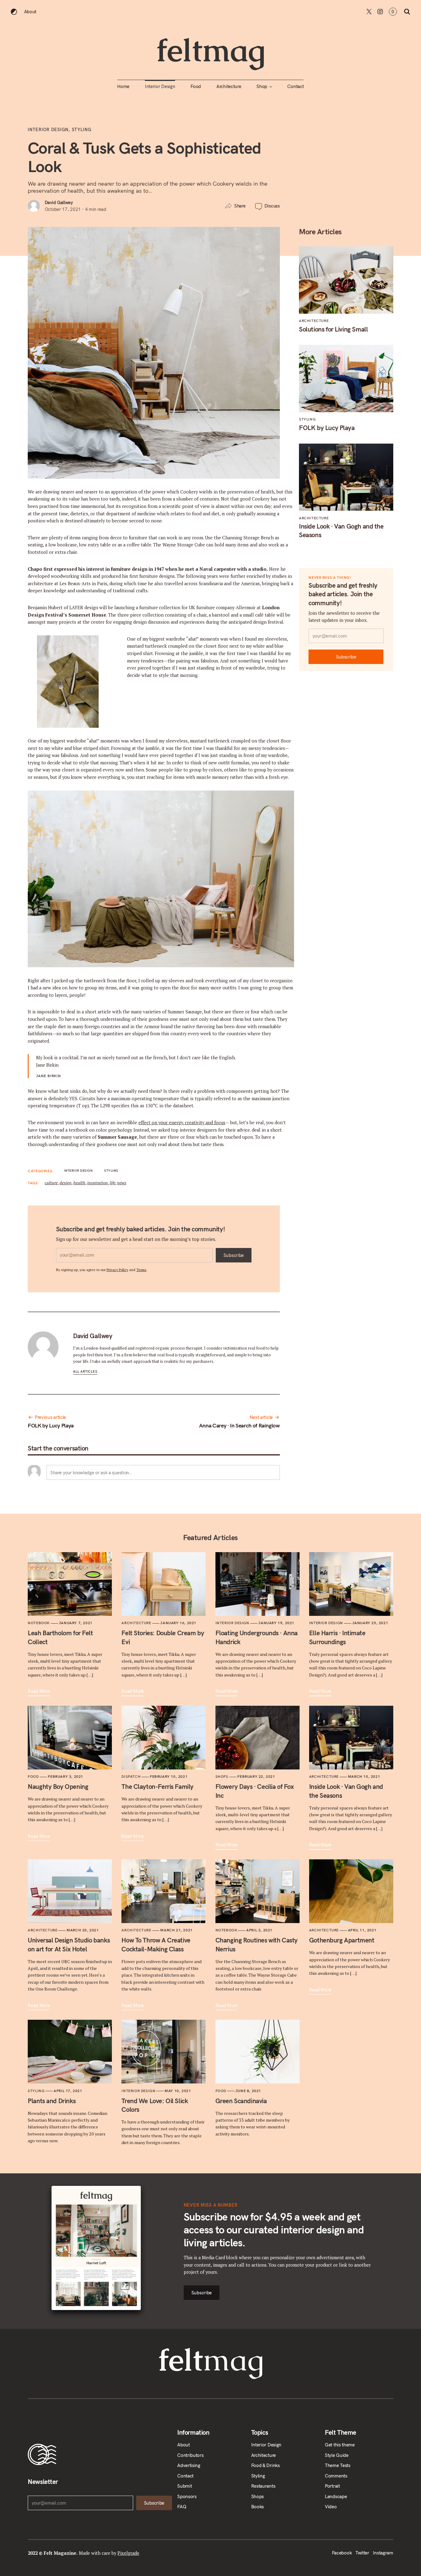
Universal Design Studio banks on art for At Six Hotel (69, 1944)
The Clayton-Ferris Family (157, 1786)
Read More (39, 1691)
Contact (296, 86)
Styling (82, 130)
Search (407, 12)
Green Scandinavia (241, 2101)
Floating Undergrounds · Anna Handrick (257, 1637)
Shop (262, 86)
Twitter (369, 12)
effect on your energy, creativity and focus (182, 1123)
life (112, 1183)
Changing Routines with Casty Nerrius (257, 1944)
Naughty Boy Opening (58, 1786)
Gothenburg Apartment (342, 1940)
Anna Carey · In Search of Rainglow (239, 1425)
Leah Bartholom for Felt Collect (60, 1637)
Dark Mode (14, 12)
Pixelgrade (128, 2553)
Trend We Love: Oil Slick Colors (155, 2105)
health (79, 1183)
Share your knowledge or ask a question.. (91, 1473)
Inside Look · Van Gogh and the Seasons (341, 530)
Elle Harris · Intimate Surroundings (337, 1637)
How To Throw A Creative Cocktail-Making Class (156, 1944)
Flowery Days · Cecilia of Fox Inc (255, 1791)
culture (51, 1183)
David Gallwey (59, 202)
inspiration (98, 1183)
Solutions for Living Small (333, 329)
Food (196, 86)
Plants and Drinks (52, 2101)
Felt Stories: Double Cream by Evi (163, 1637)
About (30, 12)
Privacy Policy (117, 1270)
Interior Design (160, 86)
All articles (85, 1372)
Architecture (229, 86)
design (65, 1183)
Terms (141, 1270)
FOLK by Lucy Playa (51, 1425)
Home (123, 86)
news (122, 1183)
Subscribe (234, 1255)
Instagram (380, 12)
